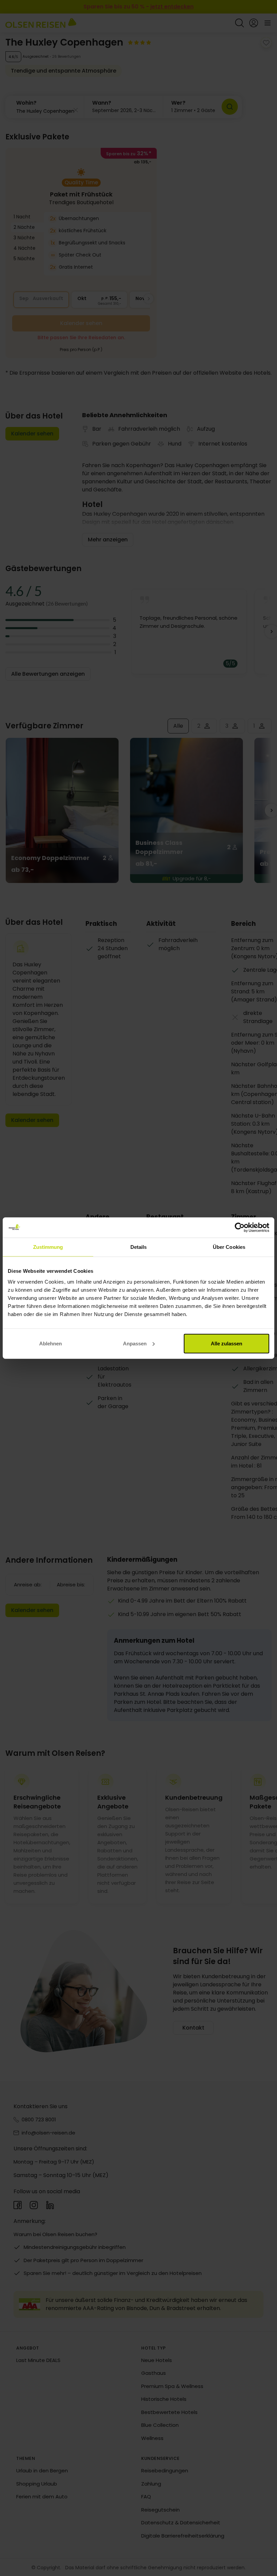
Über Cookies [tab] (229, 1247)
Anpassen (135, 1343)
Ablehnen (51, 1343)
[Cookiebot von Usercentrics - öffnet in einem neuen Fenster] (240, 1228)
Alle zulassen (226, 1343)
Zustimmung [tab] (48, 1247)
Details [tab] (139, 1247)
